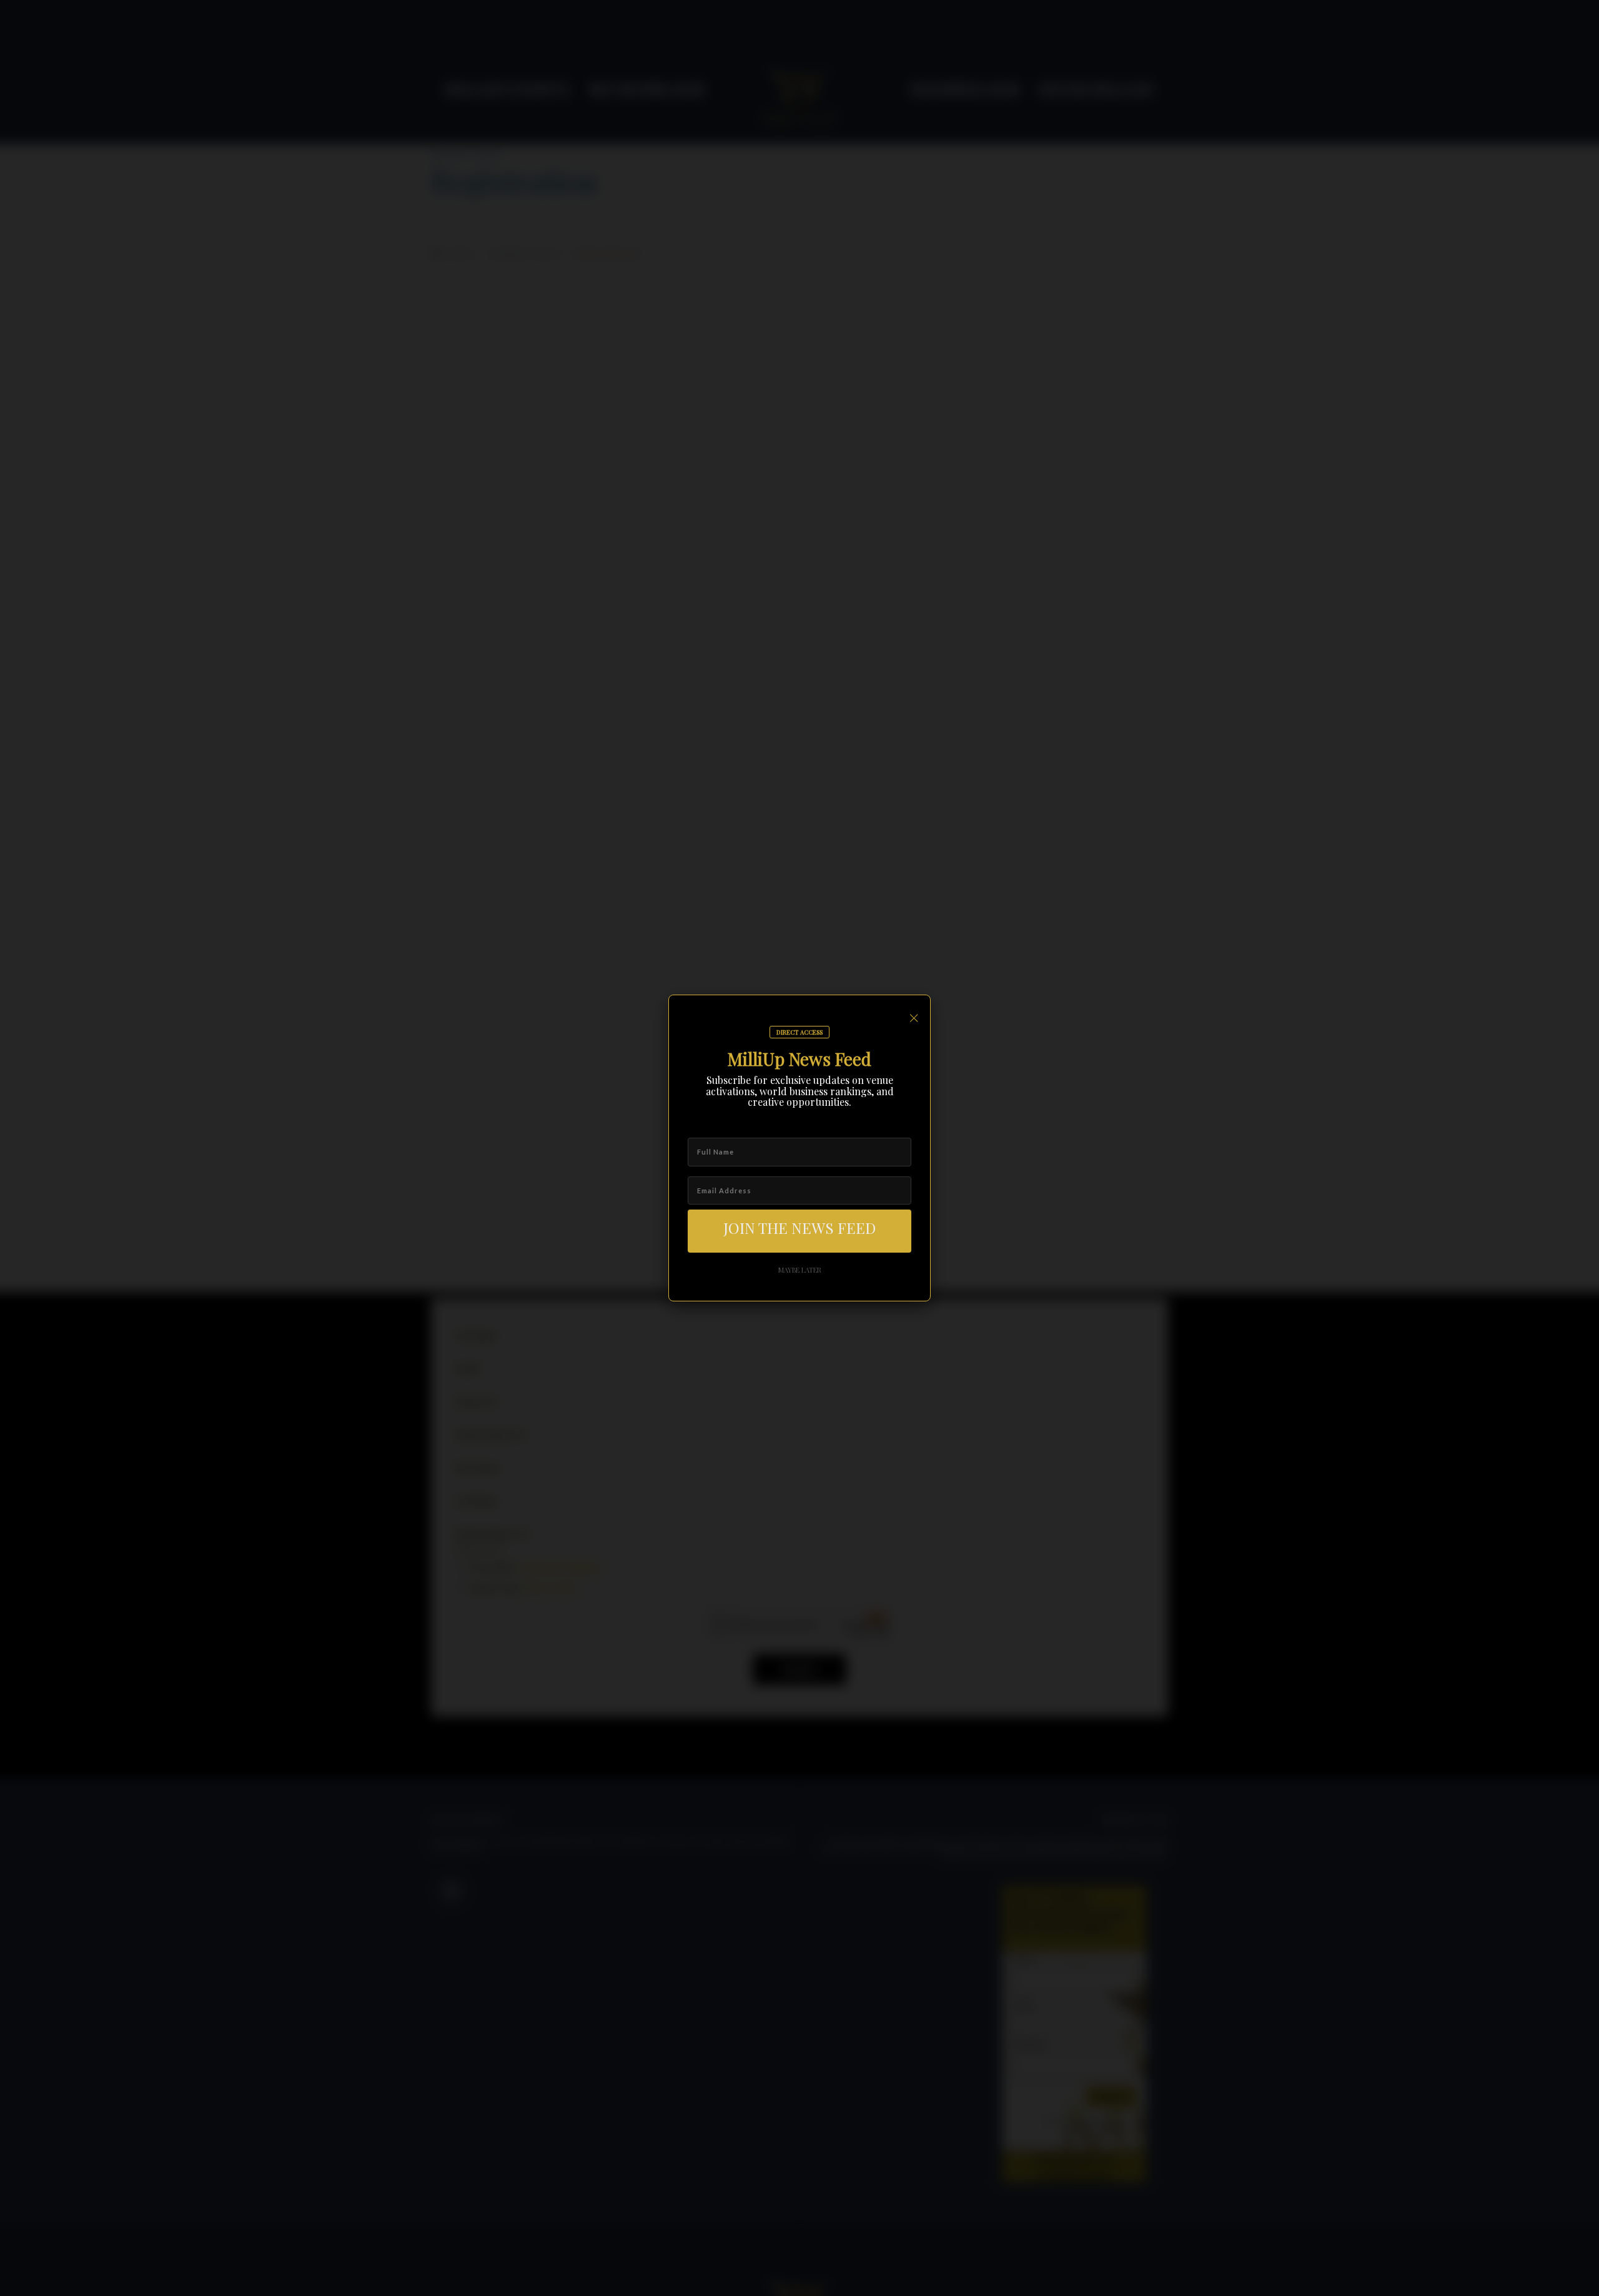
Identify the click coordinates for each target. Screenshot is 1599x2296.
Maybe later (800, 1270)
